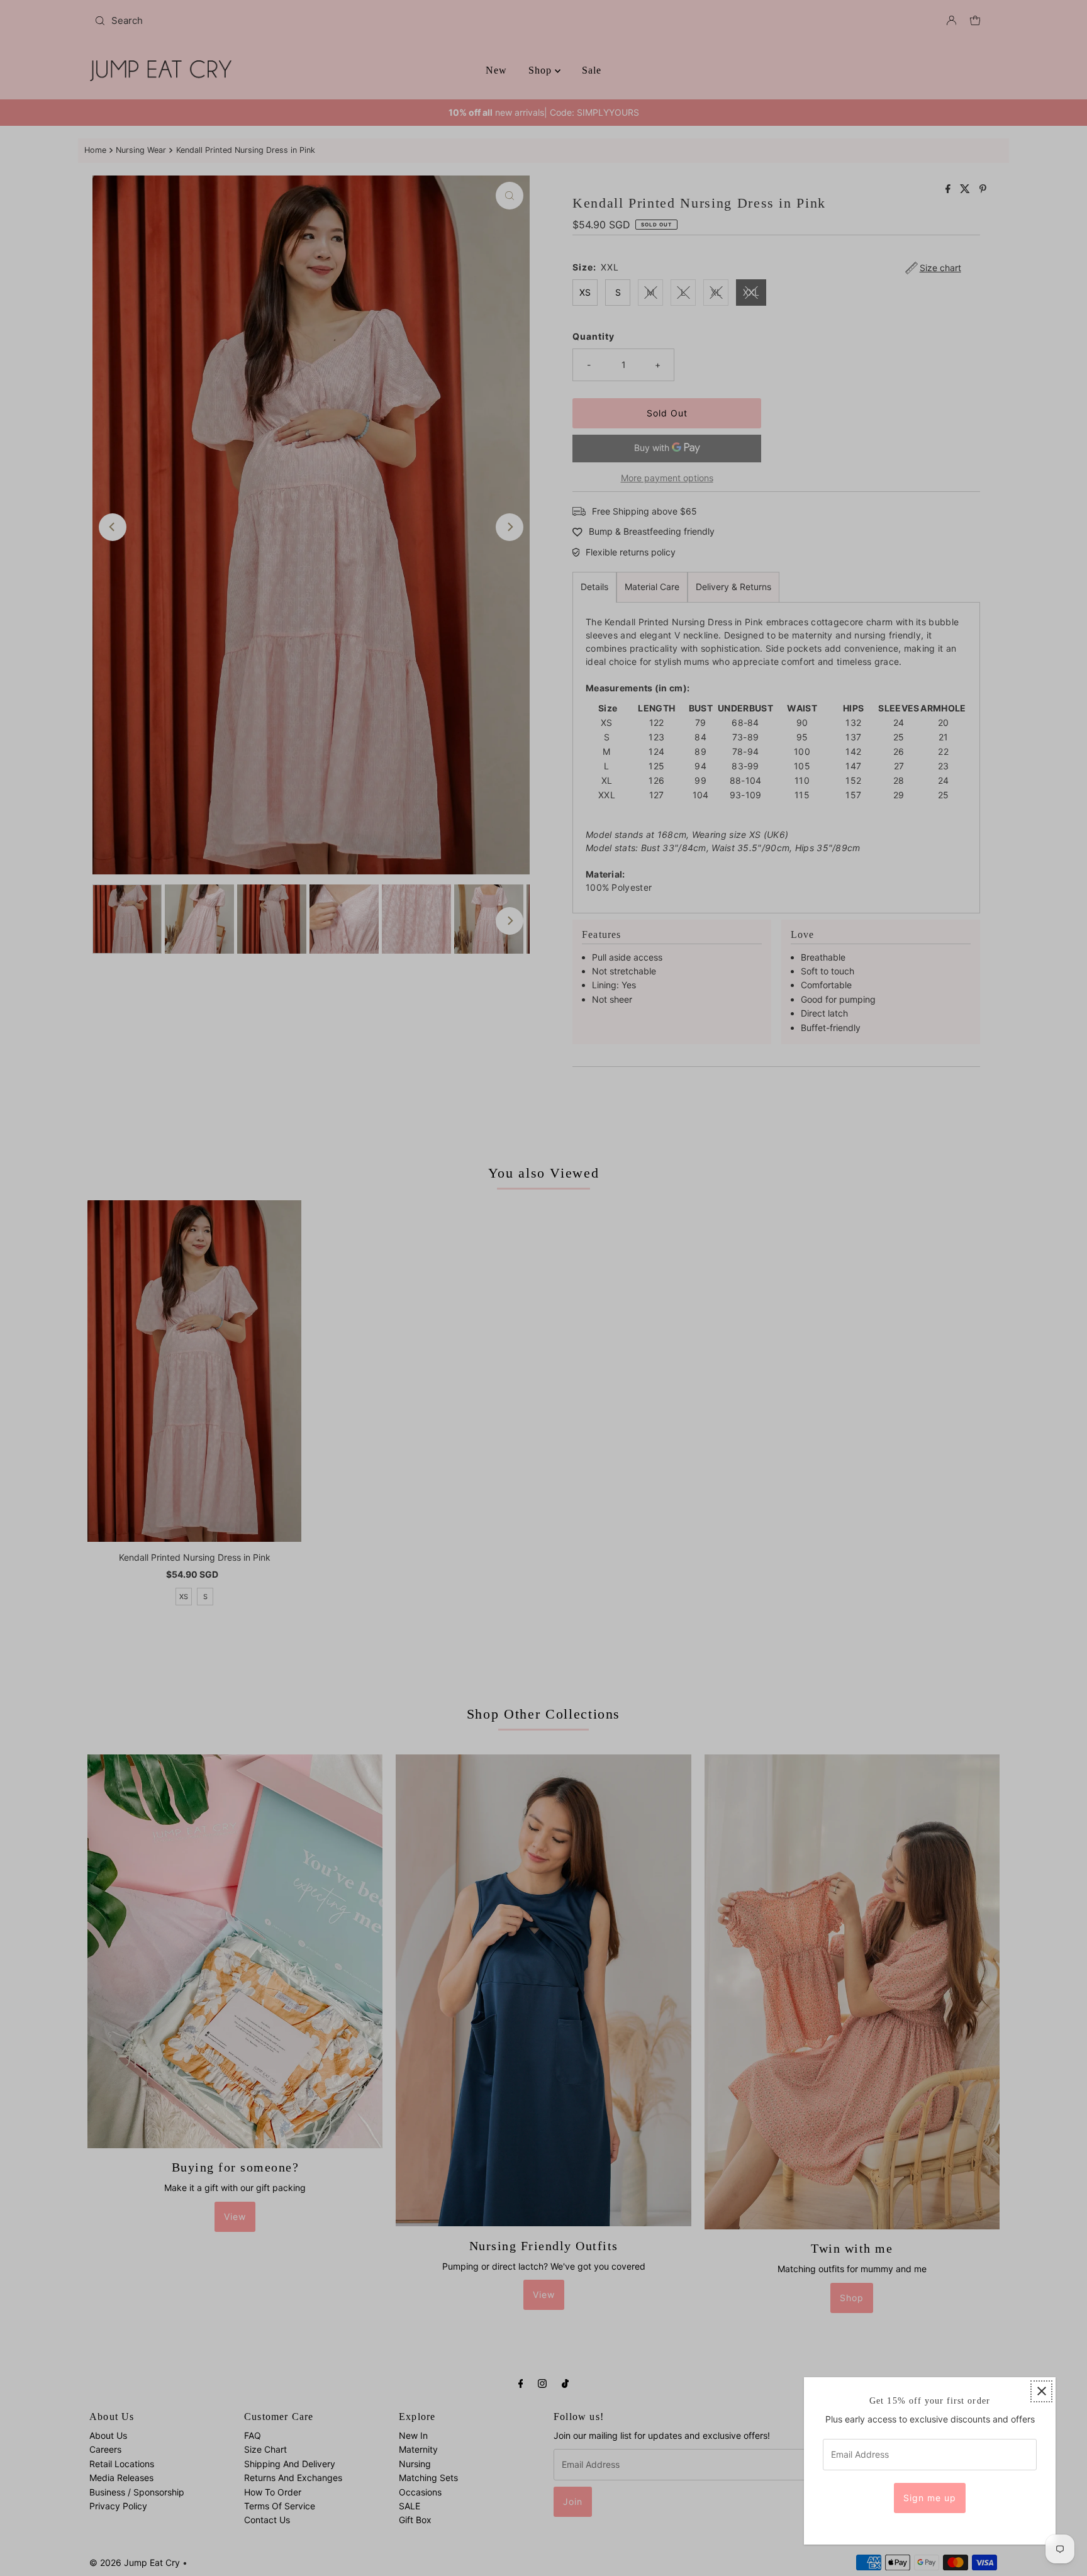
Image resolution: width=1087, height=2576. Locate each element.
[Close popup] (1041, 2391)
